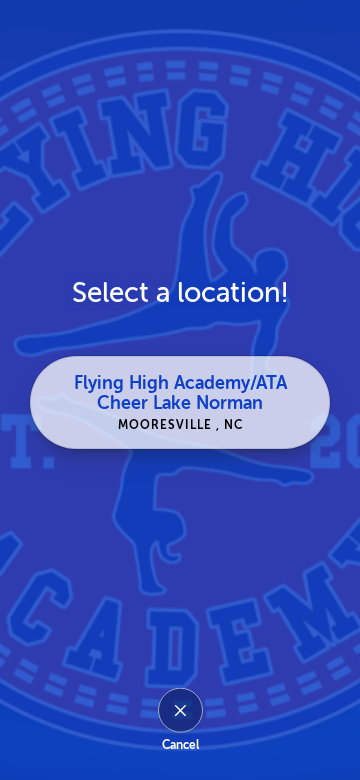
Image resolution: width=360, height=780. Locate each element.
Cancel (180, 745)
